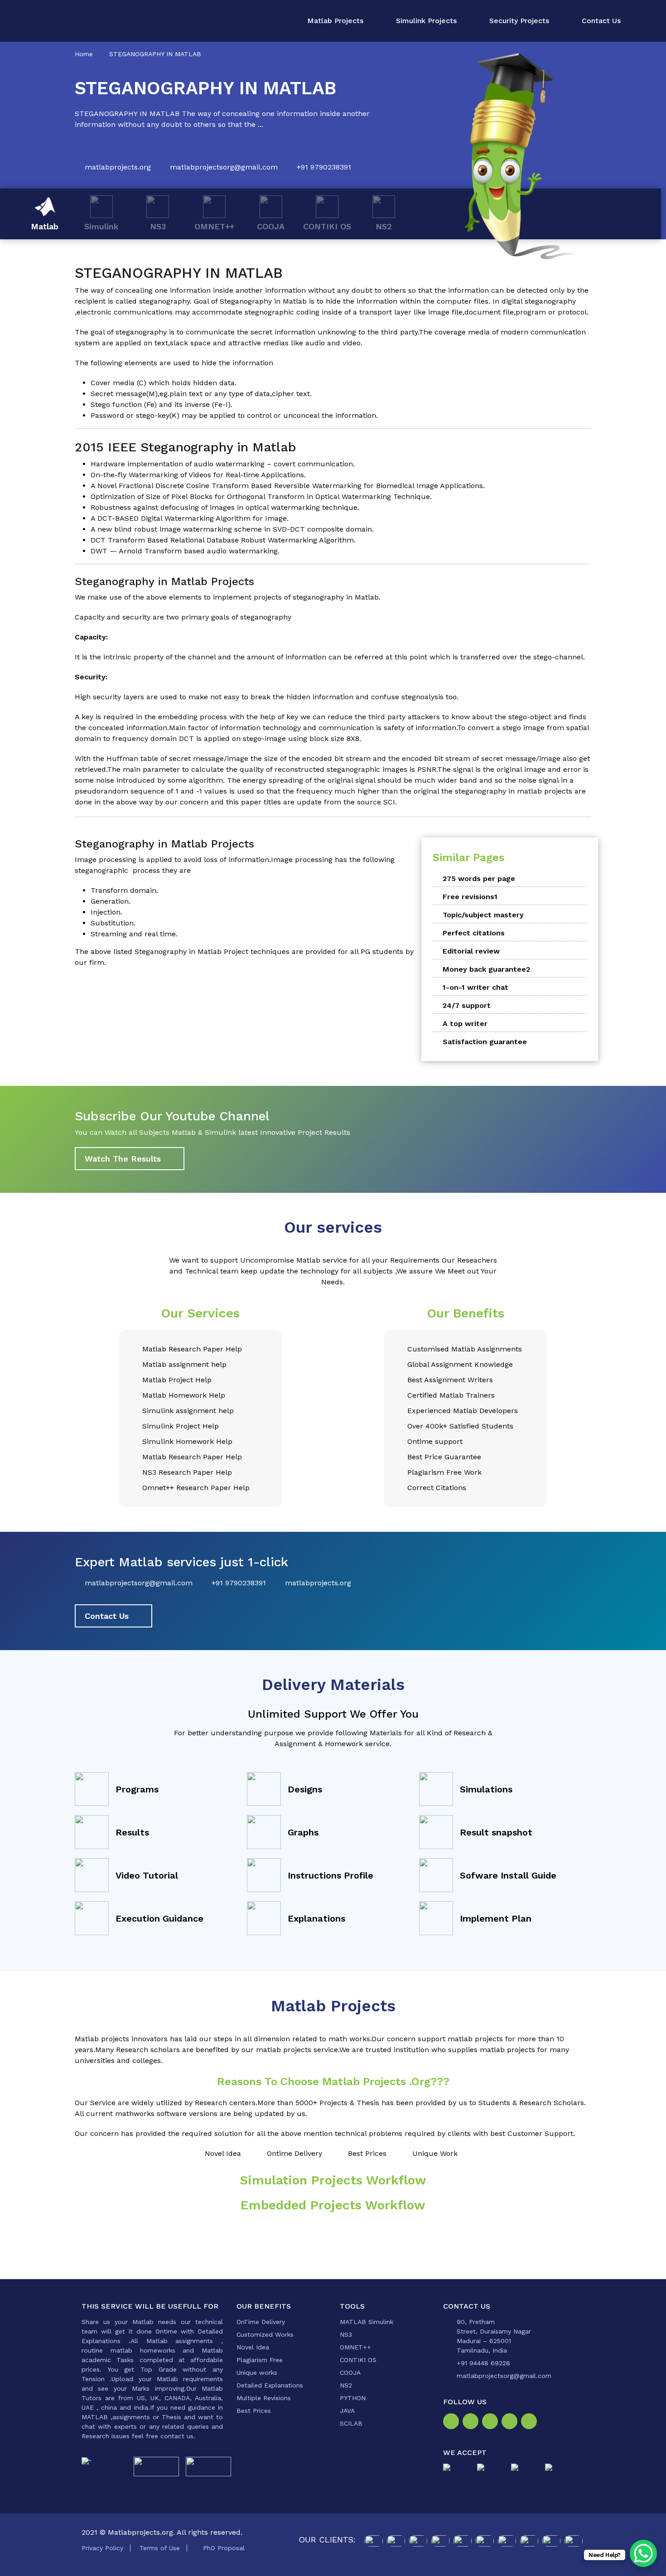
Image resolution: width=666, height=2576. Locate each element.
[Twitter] (492, 2422)
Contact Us (601, 21)
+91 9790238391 (324, 167)
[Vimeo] (511, 2422)
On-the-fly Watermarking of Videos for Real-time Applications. (198, 475)
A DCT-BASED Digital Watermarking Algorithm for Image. (190, 518)
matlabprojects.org (118, 167)
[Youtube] (531, 2422)
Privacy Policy (102, 2548)
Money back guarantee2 (486, 969)
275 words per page (479, 879)
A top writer (465, 1024)
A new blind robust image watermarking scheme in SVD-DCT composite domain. (232, 529)
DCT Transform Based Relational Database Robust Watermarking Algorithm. (223, 540)
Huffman (122, 758)
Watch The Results (123, 1159)
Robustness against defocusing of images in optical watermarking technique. (225, 507)
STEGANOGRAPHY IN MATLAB (155, 54)
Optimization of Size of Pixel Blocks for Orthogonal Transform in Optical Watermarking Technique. (261, 496)
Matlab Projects (335, 21)
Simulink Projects (426, 21)
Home (84, 54)
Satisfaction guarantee (485, 1042)
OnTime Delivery (261, 2322)
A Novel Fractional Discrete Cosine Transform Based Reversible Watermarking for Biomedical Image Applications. (288, 486)
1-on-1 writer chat (475, 987)
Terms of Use (160, 2548)
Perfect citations (474, 933)
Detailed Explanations (270, 2385)
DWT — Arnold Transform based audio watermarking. (185, 551)
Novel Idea (253, 2347)
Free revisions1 (470, 897)
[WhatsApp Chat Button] (643, 2553)
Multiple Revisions (264, 2398)
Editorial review (471, 951)
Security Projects (519, 21)
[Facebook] (453, 2422)
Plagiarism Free (260, 2360)
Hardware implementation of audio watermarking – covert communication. (223, 464)
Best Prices (254, 2411)
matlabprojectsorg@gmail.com (224, 167)
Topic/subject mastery (483, 915)
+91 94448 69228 (483, 2363)
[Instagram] (472, 2422)
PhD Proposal (224, 2548)
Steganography (246, 301)
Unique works (257, 2373)
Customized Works (265, 2334)
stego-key (153, 415)
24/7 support (467, 1005)
